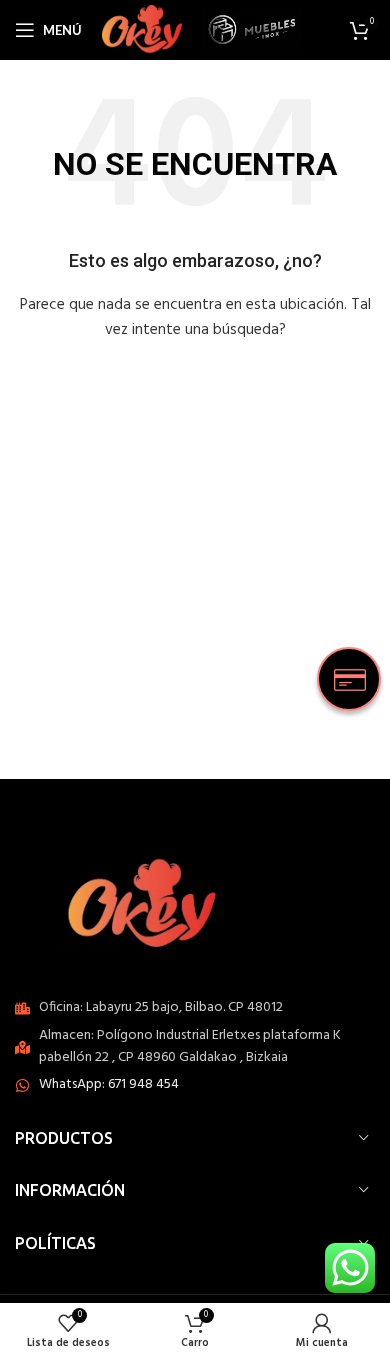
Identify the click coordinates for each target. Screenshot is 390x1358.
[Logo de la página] (142, 30)
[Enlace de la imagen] (150, 898)
